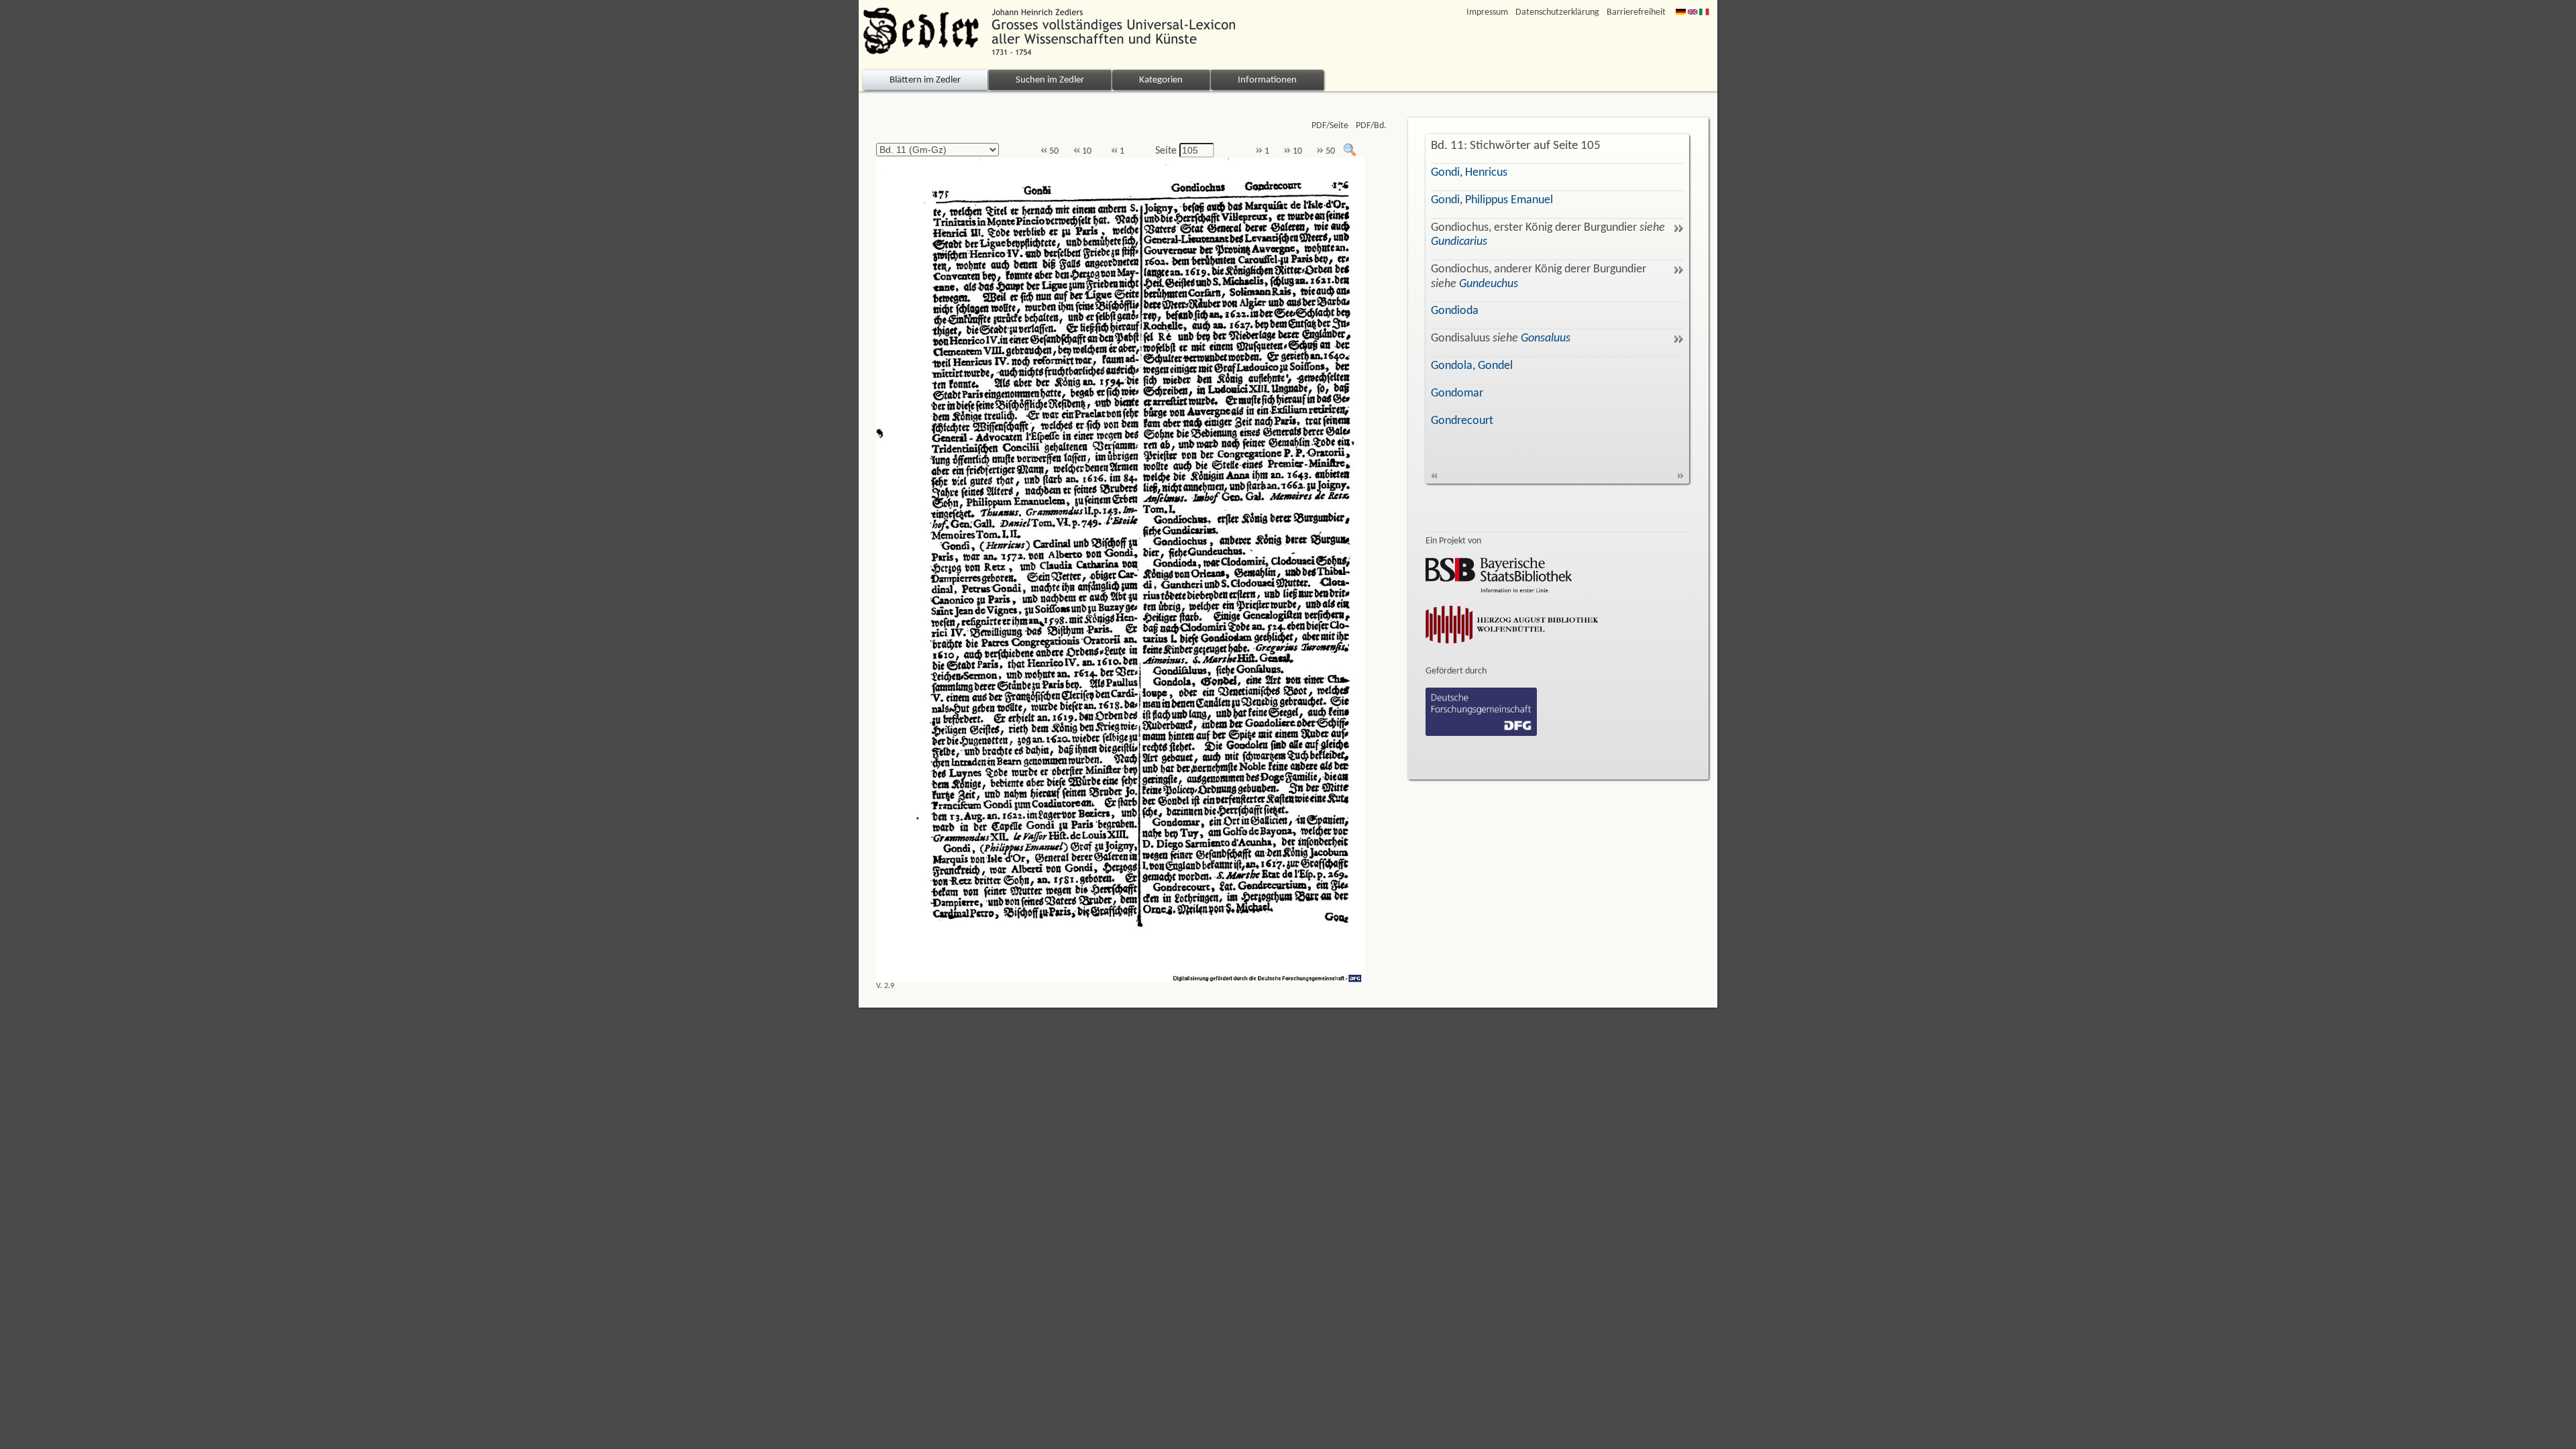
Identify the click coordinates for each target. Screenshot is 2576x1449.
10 (1086, 151)
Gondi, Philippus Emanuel (1492, 200)
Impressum (1487, 12)
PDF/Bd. (1371, 126)
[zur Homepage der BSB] (1499, 590)
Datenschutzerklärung (1557, 12)
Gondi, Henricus (1469, 173)
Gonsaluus (1546, 338)
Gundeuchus (1489, 284)
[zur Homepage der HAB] (1512, 646)
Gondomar (1457, 393)
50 (1053, 151)
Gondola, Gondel (1472, 366)
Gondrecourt (1462, 421)
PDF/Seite (1330, 126)
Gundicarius (1459, 242)
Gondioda (1455, 311)
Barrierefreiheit (1636, 12)
